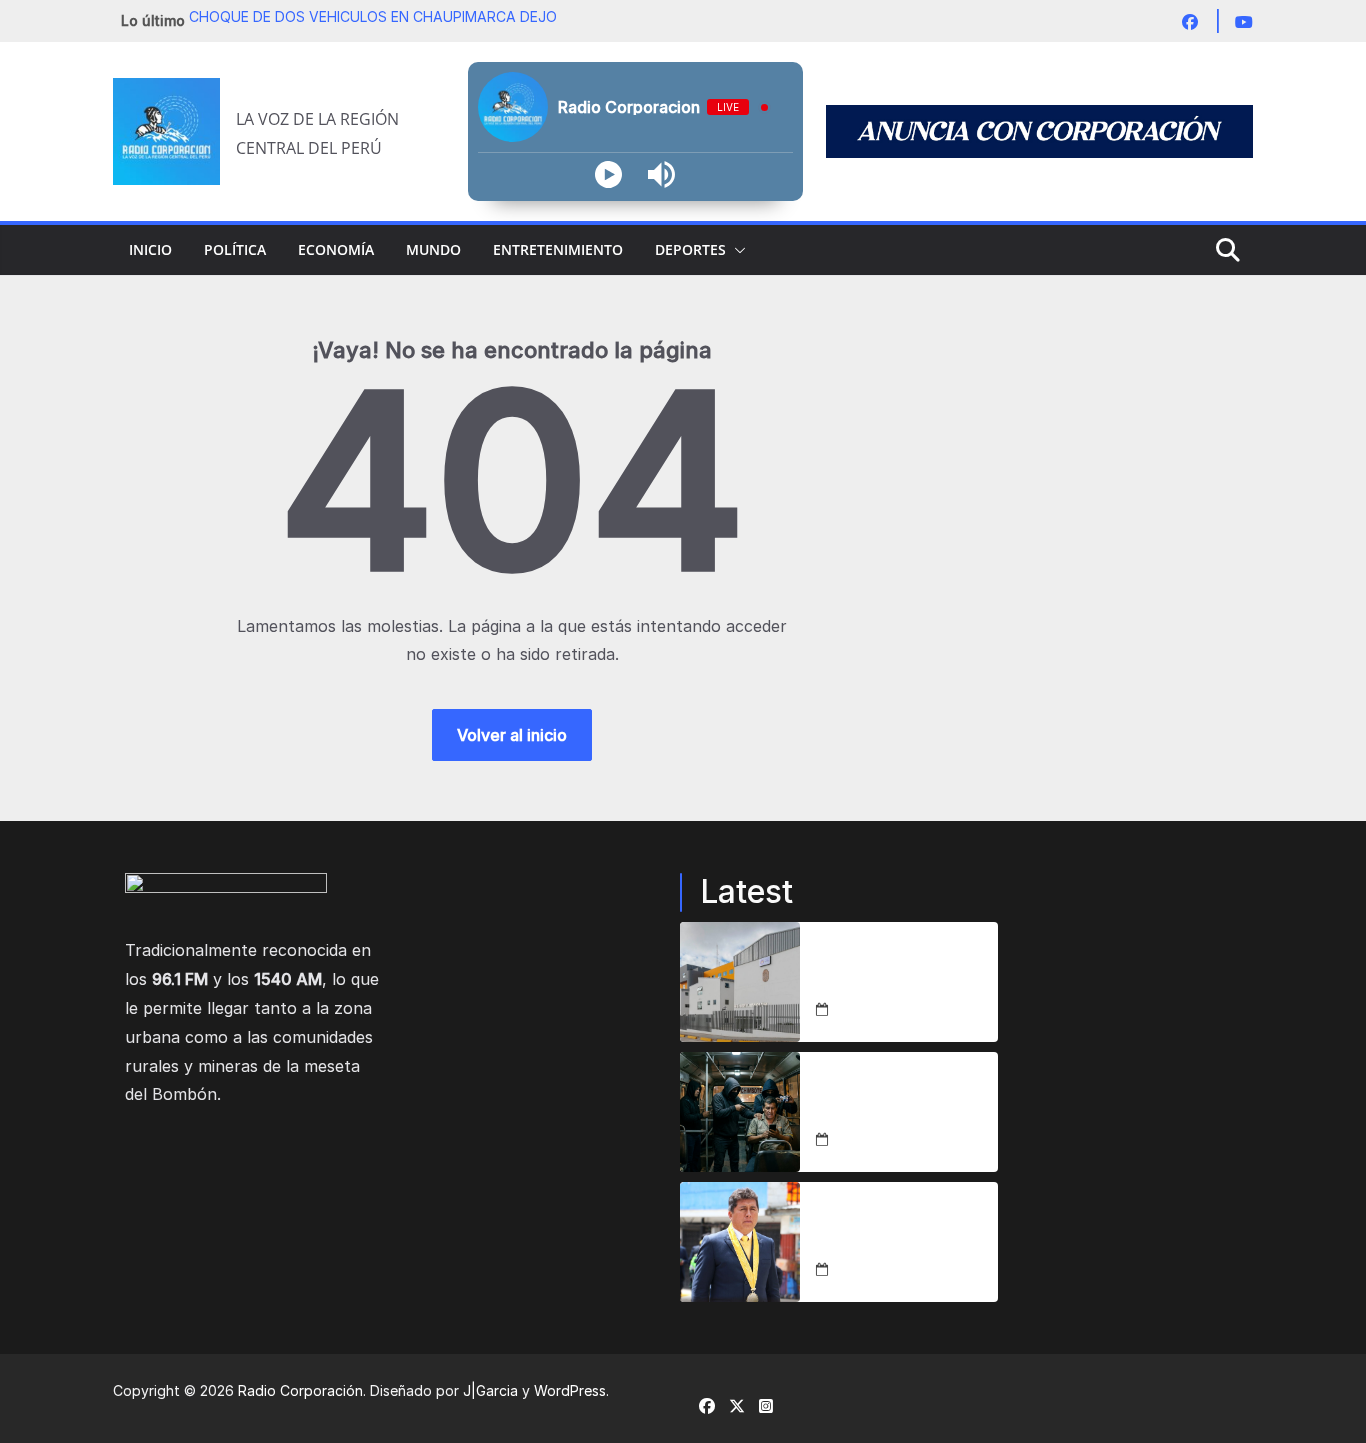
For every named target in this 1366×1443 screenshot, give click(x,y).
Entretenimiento (558, 249)
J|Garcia (490, 1390)
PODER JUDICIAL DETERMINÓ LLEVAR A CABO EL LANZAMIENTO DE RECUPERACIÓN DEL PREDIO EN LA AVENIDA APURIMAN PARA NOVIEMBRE (906, 1230)
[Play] (608, 174)
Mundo (433, 249)
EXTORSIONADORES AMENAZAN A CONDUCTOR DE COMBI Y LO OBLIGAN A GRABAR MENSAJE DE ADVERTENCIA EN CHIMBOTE (901, 1100)
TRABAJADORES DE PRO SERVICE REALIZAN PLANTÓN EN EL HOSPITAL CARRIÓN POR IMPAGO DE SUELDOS (903, 970)
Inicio (150, 249)
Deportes (690, 249)
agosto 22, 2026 (889, 1009)
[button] (736, 250)
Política (235, 249)
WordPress (570, 1390)
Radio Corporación (300, 1390)
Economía (336, 249)
